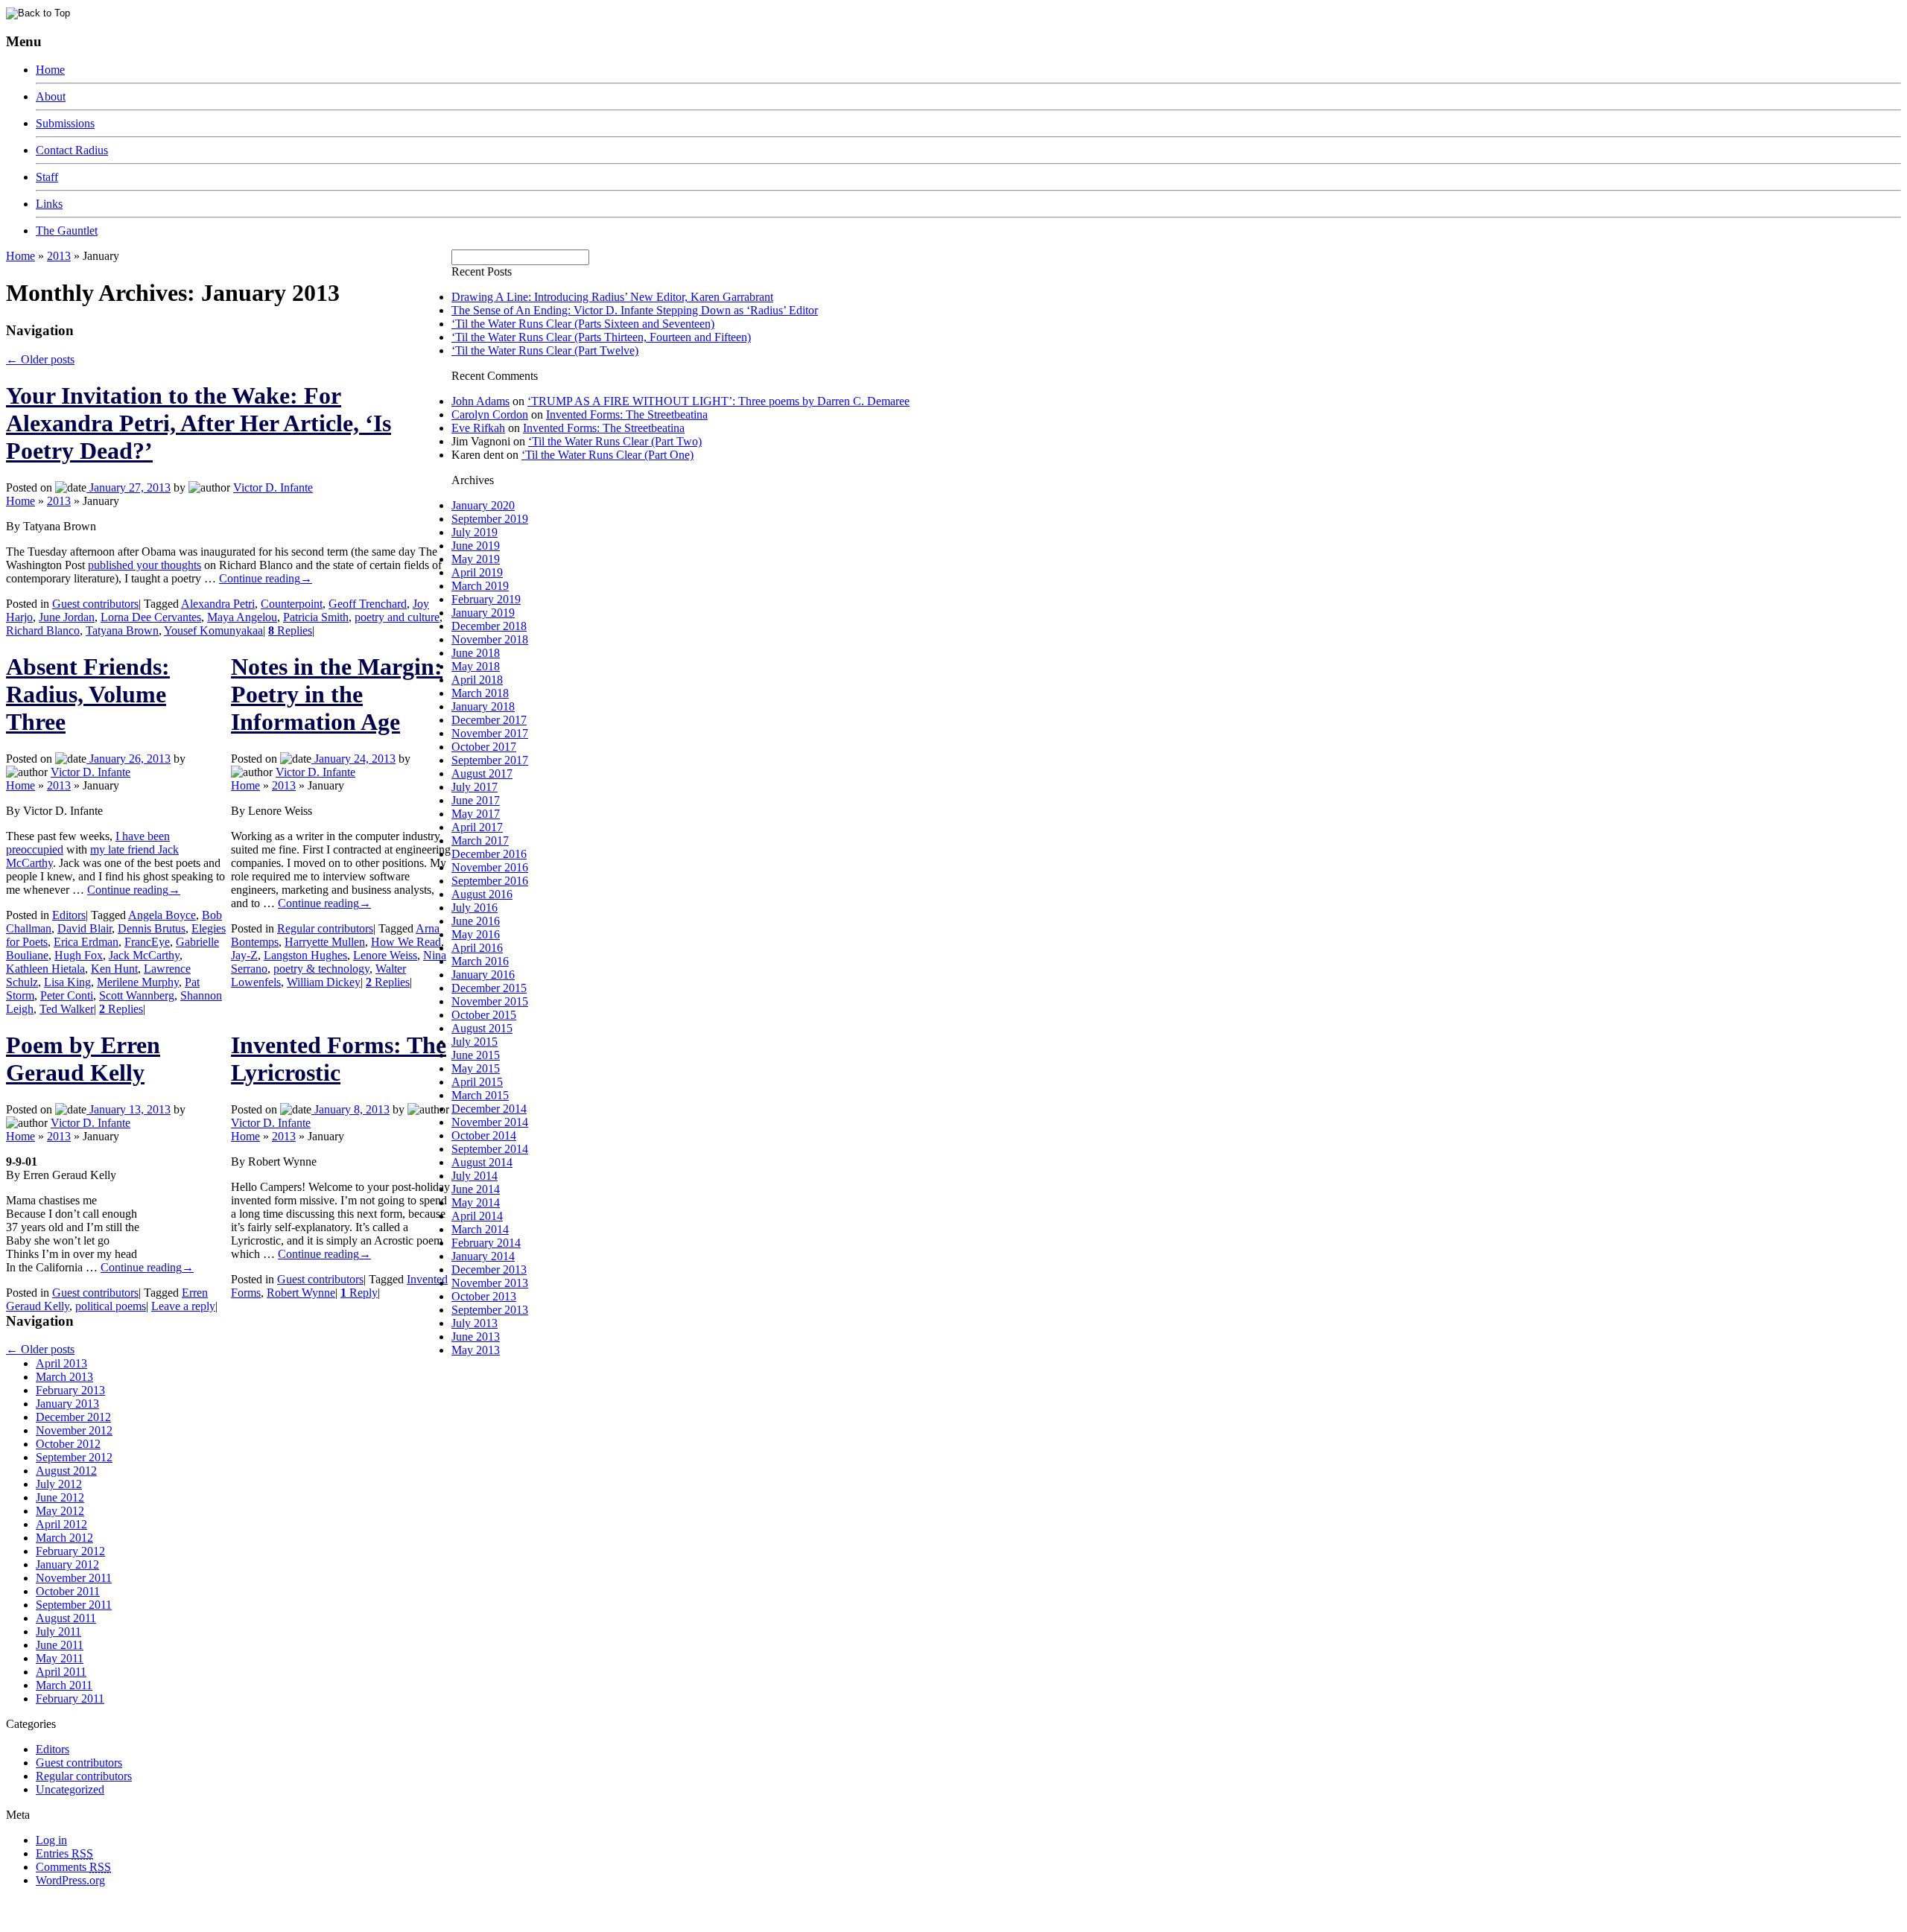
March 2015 (480, 1095)
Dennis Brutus (152, 928)
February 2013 (70, 1390)
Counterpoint (292, 604)
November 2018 (490, 639)
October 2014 (484, 1135)
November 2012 (74, 1430)
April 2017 (477, 827)
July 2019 (475, 532)
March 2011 (64, 1685)
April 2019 (477, 572)
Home (50, 70)
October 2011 (68, 1591)
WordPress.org (70, 1880)
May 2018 (476, 666)
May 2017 (476, 814)
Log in (51, 1840)
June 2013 (476, 1337)
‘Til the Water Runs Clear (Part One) (607, 455)
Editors (69, 915)
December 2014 (489, 1109)
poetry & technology (321, 969)
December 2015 (489, 988)
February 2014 (486, 1243)
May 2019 (476, 559)
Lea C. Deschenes (177, 1920)
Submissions (65, 123)
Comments (73, 1867)
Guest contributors (95, 604)
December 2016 (489, 854)
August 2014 (482, 1162)
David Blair (85, 928)
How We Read (406, 942)
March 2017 (480, 841)
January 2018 (483, 706)
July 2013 (475, 1323)
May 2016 (476, 934)
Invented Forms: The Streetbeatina (627, 414)
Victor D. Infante (273, 487)
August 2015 (482, 1028)
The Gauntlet (67, 231)
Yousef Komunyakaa (213, 630)
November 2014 (490, 1122)
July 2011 (58, 1631)
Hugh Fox (79, 955)
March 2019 (480, 586)
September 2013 (490, 1310)
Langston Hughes (305, 955)
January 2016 (483, 975)
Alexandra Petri (218, 604)
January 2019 (483, 613)
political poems (111, 1306)
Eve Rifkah (478, 428)
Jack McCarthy (144, 955)
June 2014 (476, 1189)
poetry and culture (397, 617)
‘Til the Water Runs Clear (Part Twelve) (545, 350)
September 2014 (490, 1149)
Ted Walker (67, 1009)
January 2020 (483, 505)
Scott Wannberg (137, 995)
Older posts (40, 359)
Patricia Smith (316, 617)
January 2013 (67, 1404)
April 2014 (477, 1216)
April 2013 (61, 1363)
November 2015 (490, 1001)
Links (49, 204)
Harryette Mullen (325, 942)
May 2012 (60, 1511)
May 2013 (476, 1350)
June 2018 (476, 653)
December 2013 (489, 1270)
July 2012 (59, 1484)
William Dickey (324, 982)
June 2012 (60, 1497)
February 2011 (70, 1699)
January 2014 (483, 1256)
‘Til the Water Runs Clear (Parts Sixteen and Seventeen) (583, 324)
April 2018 (477, 680)
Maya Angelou (242, 617)
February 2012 (70, 1551)
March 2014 (480, 1229)
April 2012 (61, 1524)
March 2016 (480, 961)
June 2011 (60, 1645)
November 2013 (490, 1283)
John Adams (480, 401)
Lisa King (67, 982)
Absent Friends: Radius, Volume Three (88, 694)
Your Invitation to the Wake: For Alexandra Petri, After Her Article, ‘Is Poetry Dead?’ (199, 423)
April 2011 (61, 1672)
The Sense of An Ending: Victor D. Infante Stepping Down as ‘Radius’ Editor (635, 310)
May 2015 (476, 1068)
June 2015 (476, 1055)
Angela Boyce (162, 915)
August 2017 (482, 773)
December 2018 (489, 626)
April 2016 (477, 948)
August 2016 (482, 894)
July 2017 (475, 787)
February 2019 (486, 599)
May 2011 (60, 1658)
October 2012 (68, 1444)
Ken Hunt (114, 969)
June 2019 (476, 546)
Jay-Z (244, 955)
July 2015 (475, 1042)
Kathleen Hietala (45, 969)
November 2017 (490, 733)
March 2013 (64, 1377)
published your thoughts (145, 565)
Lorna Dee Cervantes (151, 617)
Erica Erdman (86, 942)
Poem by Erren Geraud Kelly (83, 1059)
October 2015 (484, 1015)
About (51, 96)
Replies (290, 630)
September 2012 (74, 1457)
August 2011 (66, 1618)
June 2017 (476, 800)
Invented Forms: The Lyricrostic (339, 1059)
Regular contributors (325, 928)
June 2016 (476, 921)
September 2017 (490, 760)
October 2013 (484, 1296)
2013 (59, 256)
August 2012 (66, 1471)
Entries (64, 1853)
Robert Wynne (301, 1293)
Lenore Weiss (385, 955)
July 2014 (475, 1176)
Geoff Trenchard (368, 604)
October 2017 (484, 747)
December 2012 (73, 1417)
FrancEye (147, 942)
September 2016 (490, 881)
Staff (47, 177)
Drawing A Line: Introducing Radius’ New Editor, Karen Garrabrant (612, 297)
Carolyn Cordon (490, 414)
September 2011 (74, 1605)
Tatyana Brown (122, 630)
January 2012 (67, 1564)
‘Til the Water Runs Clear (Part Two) (615, 441)
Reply (359, 1293)
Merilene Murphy (138, 982)
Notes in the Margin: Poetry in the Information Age (337, 694)
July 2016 (475, 908)
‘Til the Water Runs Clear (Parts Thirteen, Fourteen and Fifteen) (601, 337)
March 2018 (480, 693)
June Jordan (67, 617)
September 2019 (490, 519)
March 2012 (64, 1538)
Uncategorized (70, 1789)
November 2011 (74, 1578)
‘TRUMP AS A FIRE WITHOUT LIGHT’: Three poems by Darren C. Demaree (718, 401)
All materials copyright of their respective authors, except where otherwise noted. (178, 1906)
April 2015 (477, 1082)
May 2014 (476, 1202)
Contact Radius (72, 150)
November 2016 (490, 867)
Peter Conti (67, 995)
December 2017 (489, 720)
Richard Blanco (43, 630)
